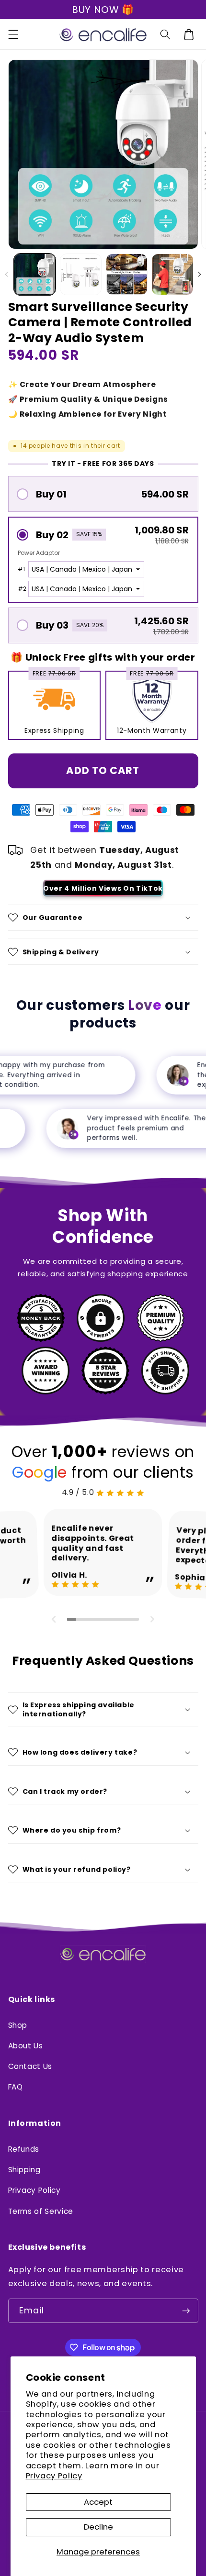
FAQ (16, 2087)
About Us (26, 2046)
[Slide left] (7, 274)
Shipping (24, 2170)
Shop (18, 2025)
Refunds (24, 2149)
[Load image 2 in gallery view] (81, 275)
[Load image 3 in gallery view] (127, 275)
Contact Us (30, 2066)
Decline (98, 2527)
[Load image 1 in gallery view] (35, 275)
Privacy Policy (54, 2476)
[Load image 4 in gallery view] (172, 275)
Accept (98, 2502)
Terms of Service (41, 2211)
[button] (13, 34)
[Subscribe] (186, 2311)
